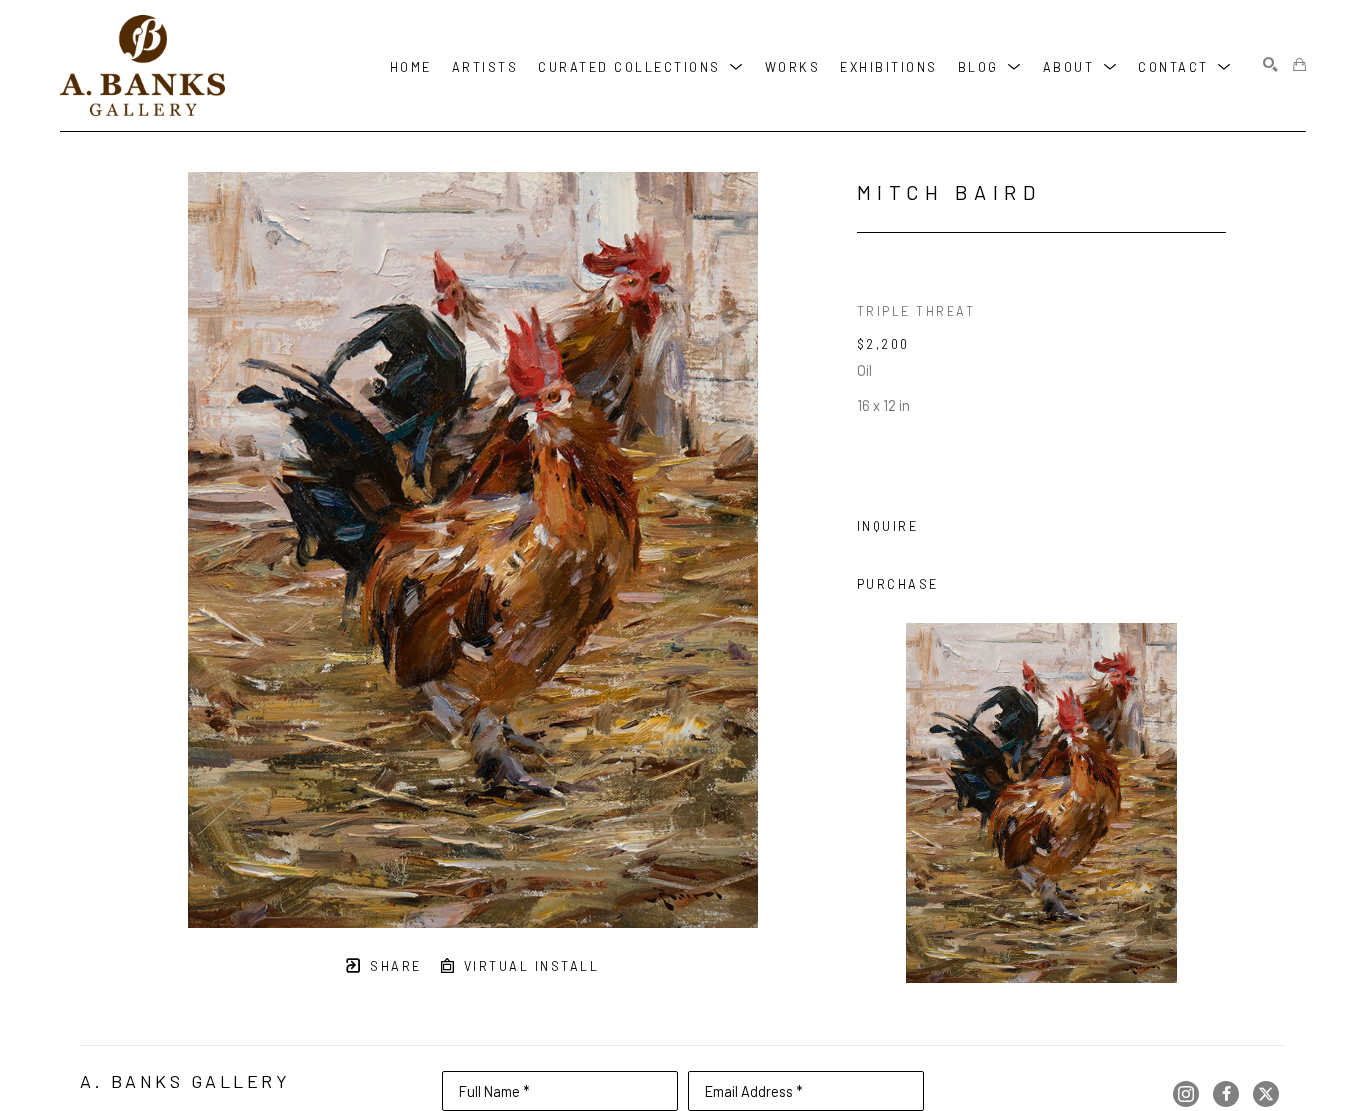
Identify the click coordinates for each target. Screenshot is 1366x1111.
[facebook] (1226, 1094)
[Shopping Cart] (1299, 65)
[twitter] (1266, 1094)
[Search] (1270, 65)
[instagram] (1186, 1094)
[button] (641, 65)
